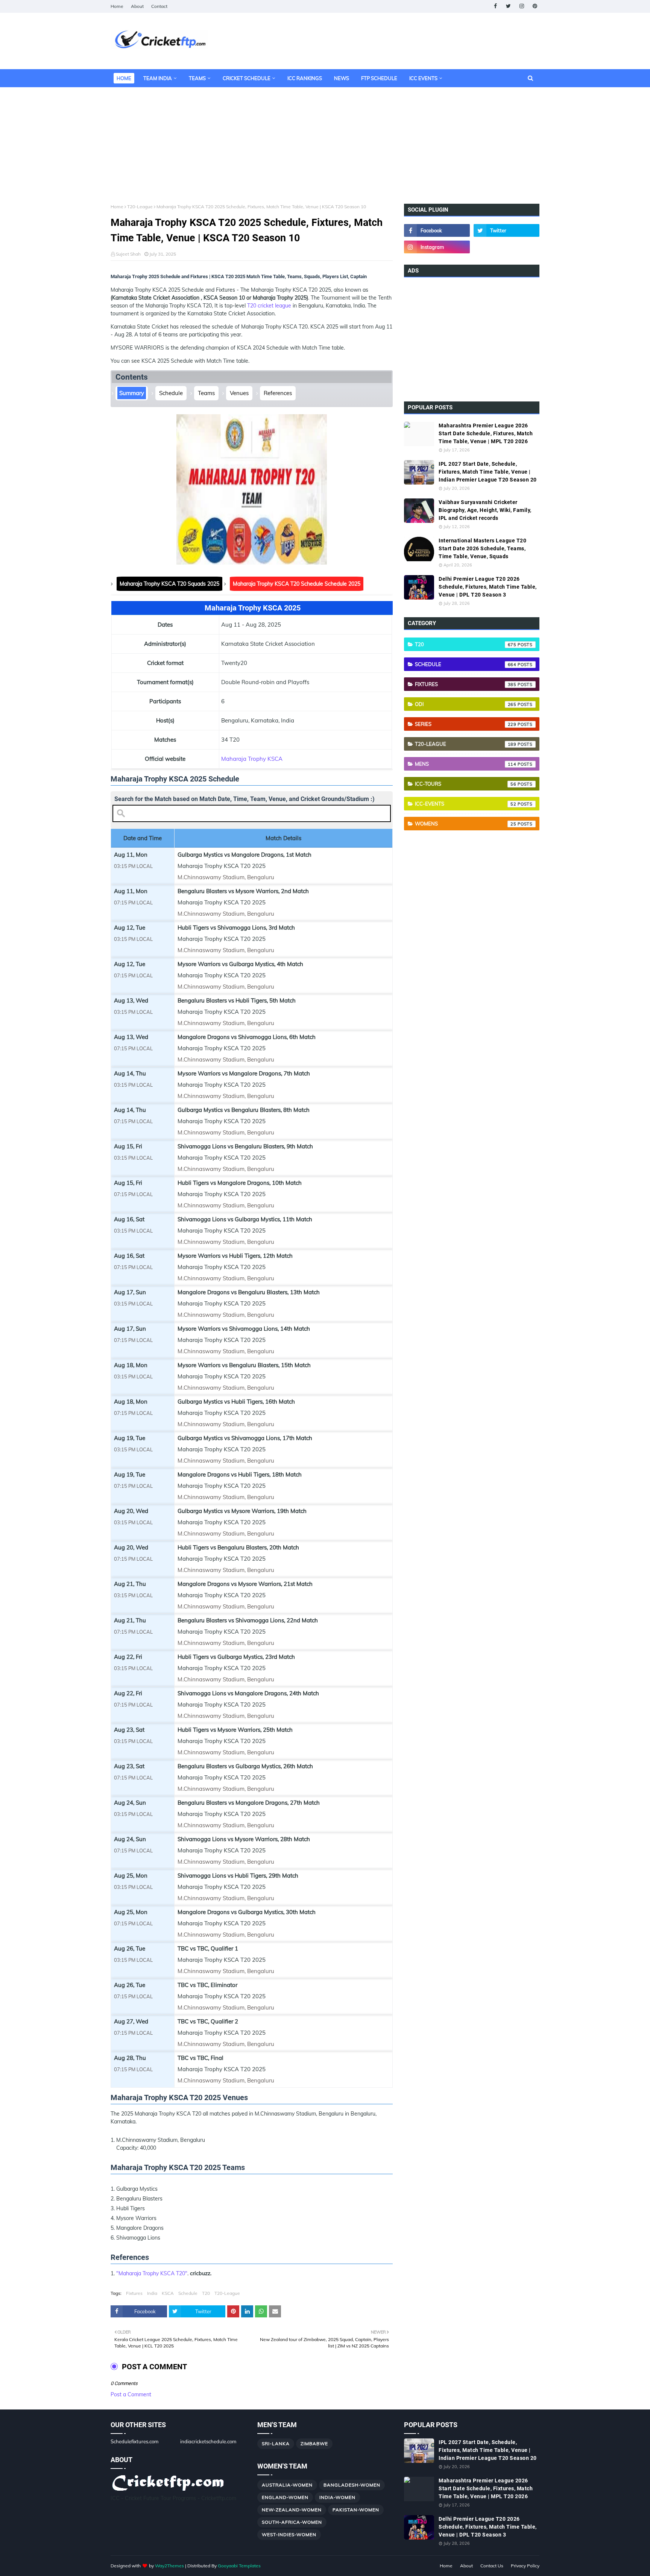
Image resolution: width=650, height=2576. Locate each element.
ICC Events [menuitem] (423, 78)
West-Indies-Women (289, 2534)
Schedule (171, 393)
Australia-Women (287, 2485)
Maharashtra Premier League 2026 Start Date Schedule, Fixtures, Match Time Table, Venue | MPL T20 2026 (486, 433)
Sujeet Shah (128, 254)
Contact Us (492, 2566)
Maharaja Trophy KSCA (252, 759)
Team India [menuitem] (158, 78)
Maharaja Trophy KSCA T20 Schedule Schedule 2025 (297, 584)
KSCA (168, 2293)
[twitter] (508, 6)
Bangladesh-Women (352, 2485)
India (152, 2293)
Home (117, 6)
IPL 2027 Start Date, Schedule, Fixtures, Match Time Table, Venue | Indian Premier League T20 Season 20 (488, 472)
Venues (239, 393)
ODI (466, 704)
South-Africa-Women (292, 2522)
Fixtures (134, 2293)
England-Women (285, 2497)
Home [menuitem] (124, 78)
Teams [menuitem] (197, 78)
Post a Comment (131, 2394)
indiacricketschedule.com (208, 2441)
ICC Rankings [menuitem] (305, 78)
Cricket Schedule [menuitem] (247, 78)
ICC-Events (466, 804)
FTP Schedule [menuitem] (379, 78)
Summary (132, 393)
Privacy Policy (525, 2566)
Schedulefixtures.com (134, 2441)
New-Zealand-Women (292, 2510)
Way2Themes (169, 2566)
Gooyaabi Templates (239, 2566)
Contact (159, 6)
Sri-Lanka (276, 2443)
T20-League (140, 207)
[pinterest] (535, 6)
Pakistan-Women (356, 2510)
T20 (206, 2293)
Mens (466, 764)
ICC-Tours (466, 784)
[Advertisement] (325, 140)
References (278, 393)
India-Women (337, 2497)
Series (466, 724)
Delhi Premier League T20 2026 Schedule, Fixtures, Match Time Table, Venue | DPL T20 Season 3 (488, 587)
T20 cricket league (269, 306)
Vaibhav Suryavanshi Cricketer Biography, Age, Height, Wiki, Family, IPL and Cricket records (485, 510)
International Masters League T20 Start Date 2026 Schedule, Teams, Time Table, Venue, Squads (482, 548)
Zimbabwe (314, 2443)
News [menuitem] (342, 78)
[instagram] (522, 6)
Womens (466, 824)
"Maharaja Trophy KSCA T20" (152, 2273)
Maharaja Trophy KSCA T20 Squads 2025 (169, 584)
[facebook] (495, 6)
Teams (206, 393)
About (137, 6)
